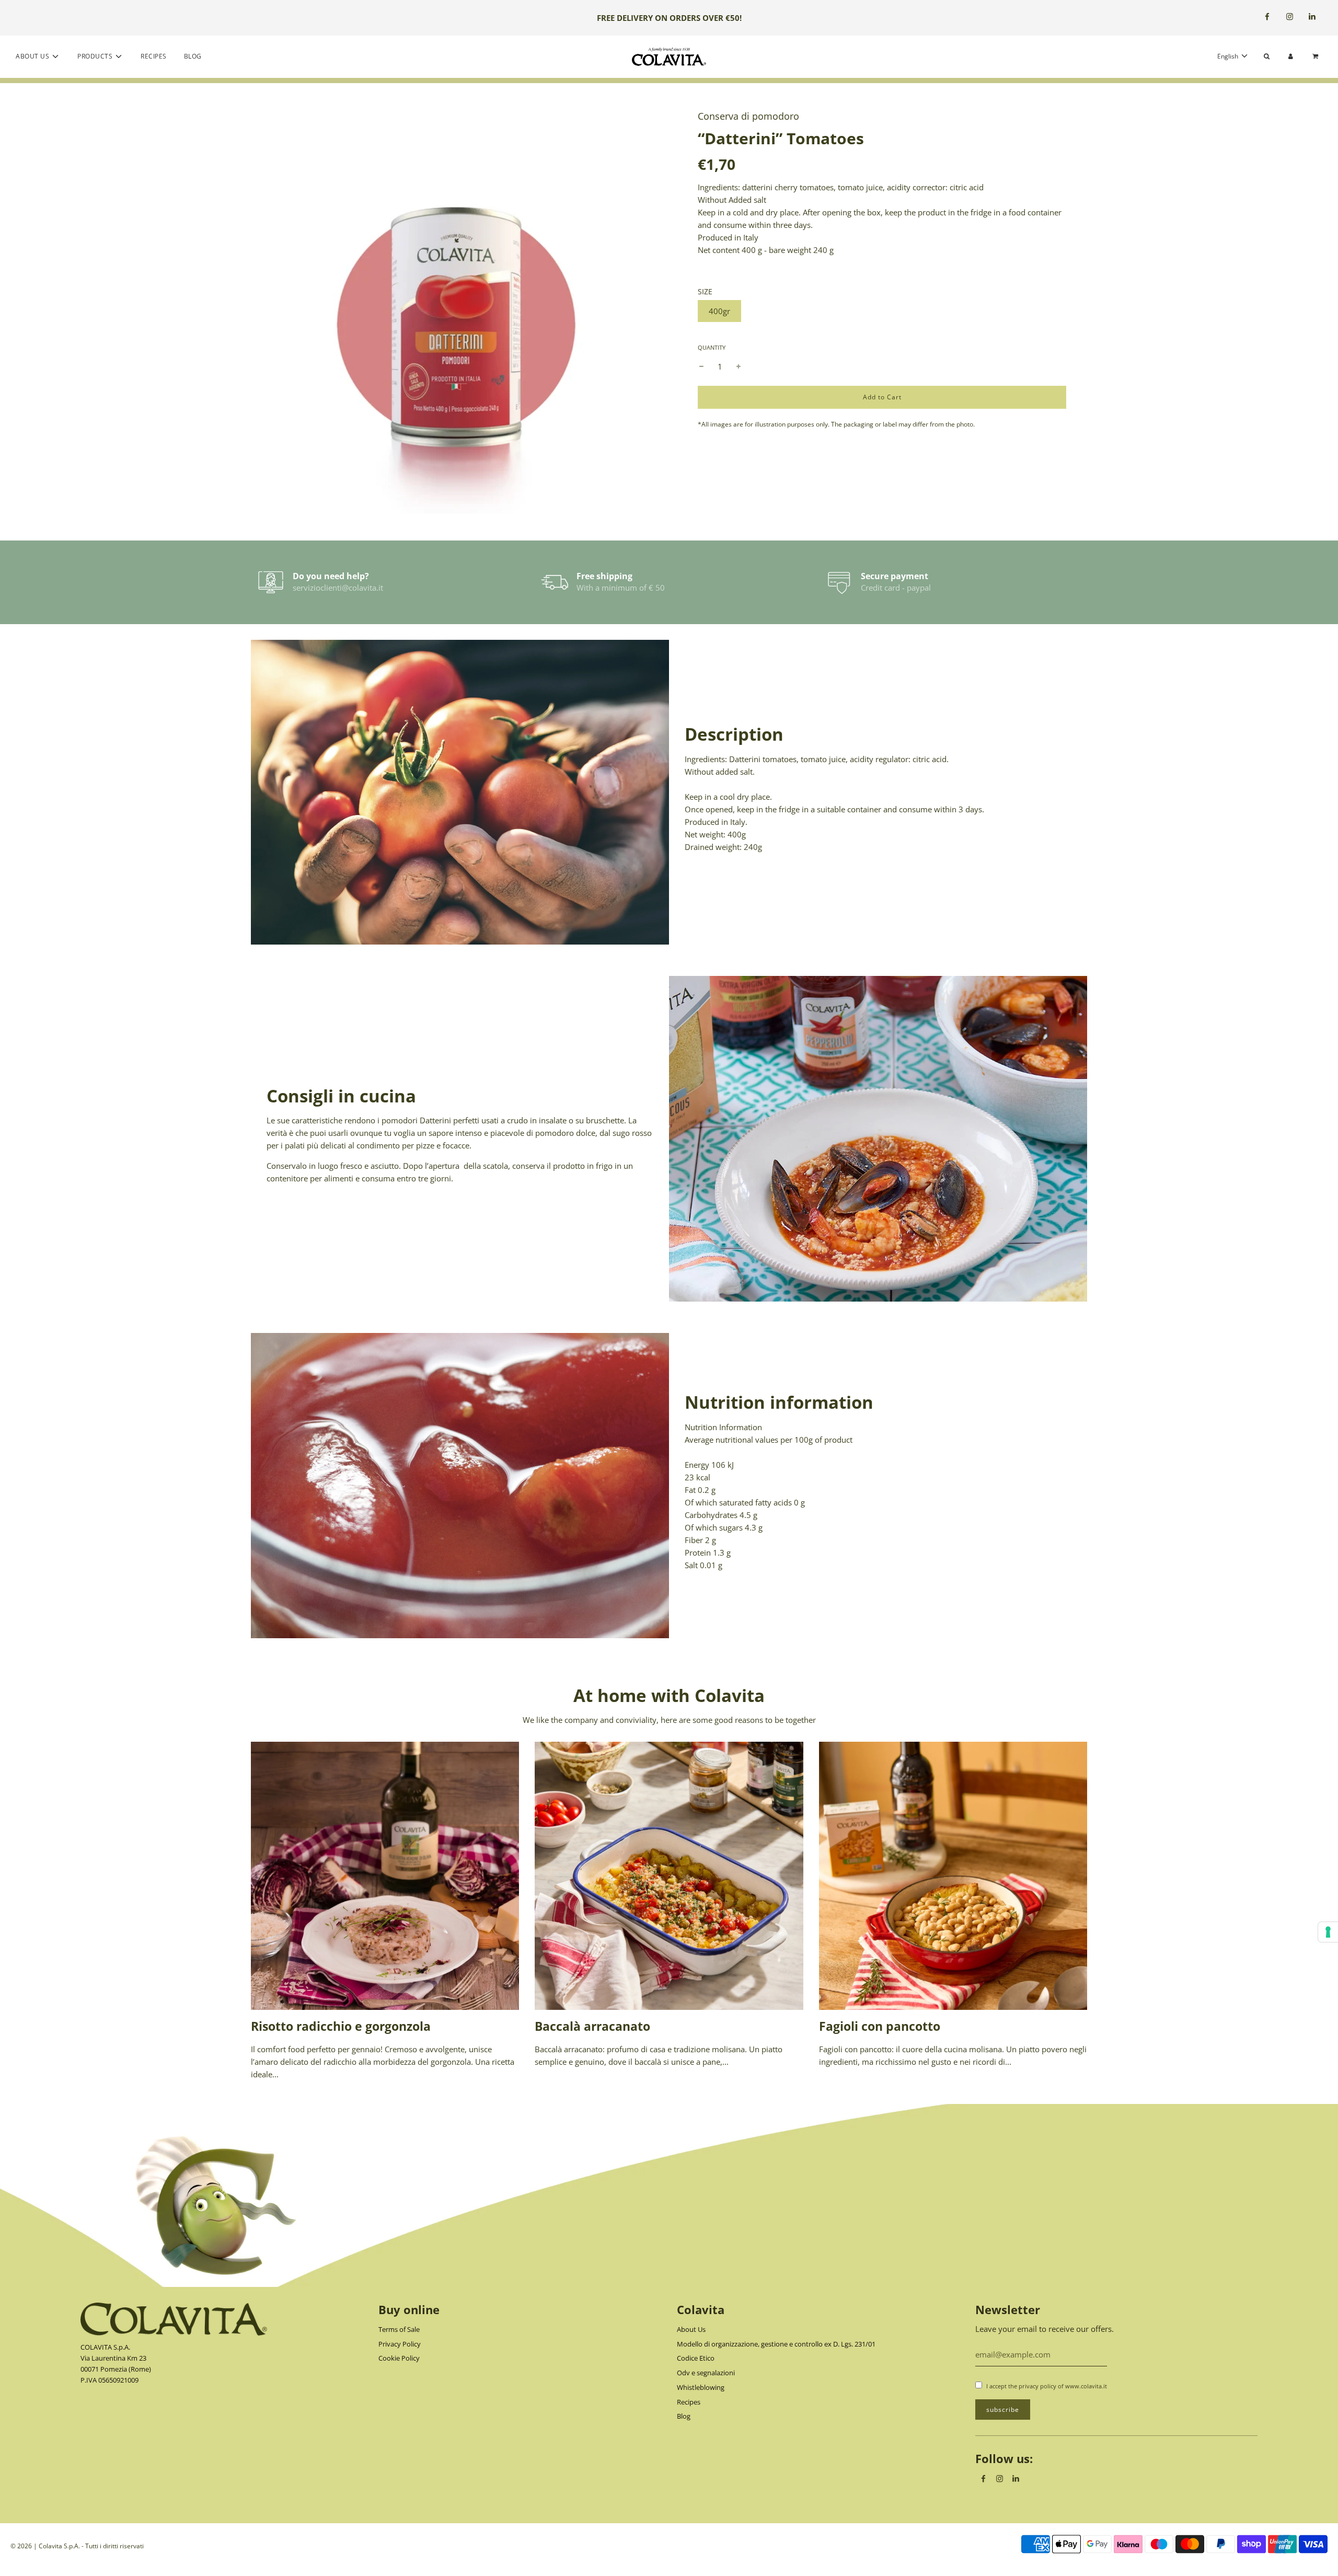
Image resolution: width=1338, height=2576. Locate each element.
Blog (193, 56)
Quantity (712, 347)
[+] (739, 366)
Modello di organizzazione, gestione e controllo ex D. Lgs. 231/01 (776, 2344)
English (1229, 56)
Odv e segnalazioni (706, 2373)
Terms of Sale (399, 2329)
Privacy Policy (400, 2344)
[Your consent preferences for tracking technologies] (1328, 1932)
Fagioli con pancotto (880, 2026)
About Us (691, 2329)
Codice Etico (696, 2358)
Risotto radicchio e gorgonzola (341, 2026)
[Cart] (1317, 56)
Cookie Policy (399, 2358)
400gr (719, 311)
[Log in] (1291, 56)
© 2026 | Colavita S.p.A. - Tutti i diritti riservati (77, 2546)
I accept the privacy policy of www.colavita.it (1047, 2386)
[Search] (1267, 56)
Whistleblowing (701, 2387)
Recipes (154, 56)
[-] (701, 366)
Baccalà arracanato (592, 2026)
